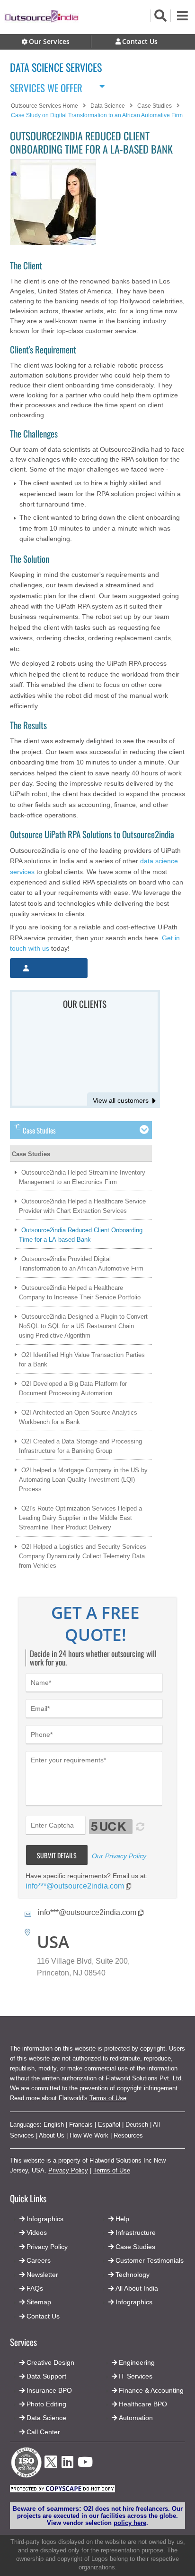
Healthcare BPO (143, 2404)
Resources (128, 2135)
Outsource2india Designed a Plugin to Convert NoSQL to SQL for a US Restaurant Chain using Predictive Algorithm (83, 1326)
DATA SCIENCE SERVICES (56, 67)
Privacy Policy (68, 2170)
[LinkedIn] (67, 2465)
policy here (130, 2523)
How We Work (89, 2135)
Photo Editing (46, 2404)
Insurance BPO (49, 2390)
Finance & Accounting (151, 2390)
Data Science (46, 2418)
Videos (37, 2233)
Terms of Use (108, 2098)
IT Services (136, 2376)
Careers (39, 2260)
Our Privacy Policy (119, 1856)
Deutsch (137, 2125)
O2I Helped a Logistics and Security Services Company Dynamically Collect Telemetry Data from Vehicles (83, 1556)
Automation (136, 2418)
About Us (52, 2135)
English (54, 2125)
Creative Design (50, 2362)
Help (122, 2219)
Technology (133, 2275)
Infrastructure (136, 2233)
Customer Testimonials (150, 2260)
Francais (81, 2125)
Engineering (137, 2362)
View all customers (121, 1100)
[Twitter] (51, 2471)
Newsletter (42, 2275)
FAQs (35, 2288)
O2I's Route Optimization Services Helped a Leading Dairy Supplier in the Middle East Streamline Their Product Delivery (80, 1518)
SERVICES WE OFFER (46, 86)
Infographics (134, 2302)
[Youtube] (85, 2465)
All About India (137, 2288)
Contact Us (42, 2316)
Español (109, 2125)
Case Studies (31, 1154)
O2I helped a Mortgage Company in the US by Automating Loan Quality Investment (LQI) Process (83, 1480)
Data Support (46, 2376)
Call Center (43, 2432)
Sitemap (39, 2302)
